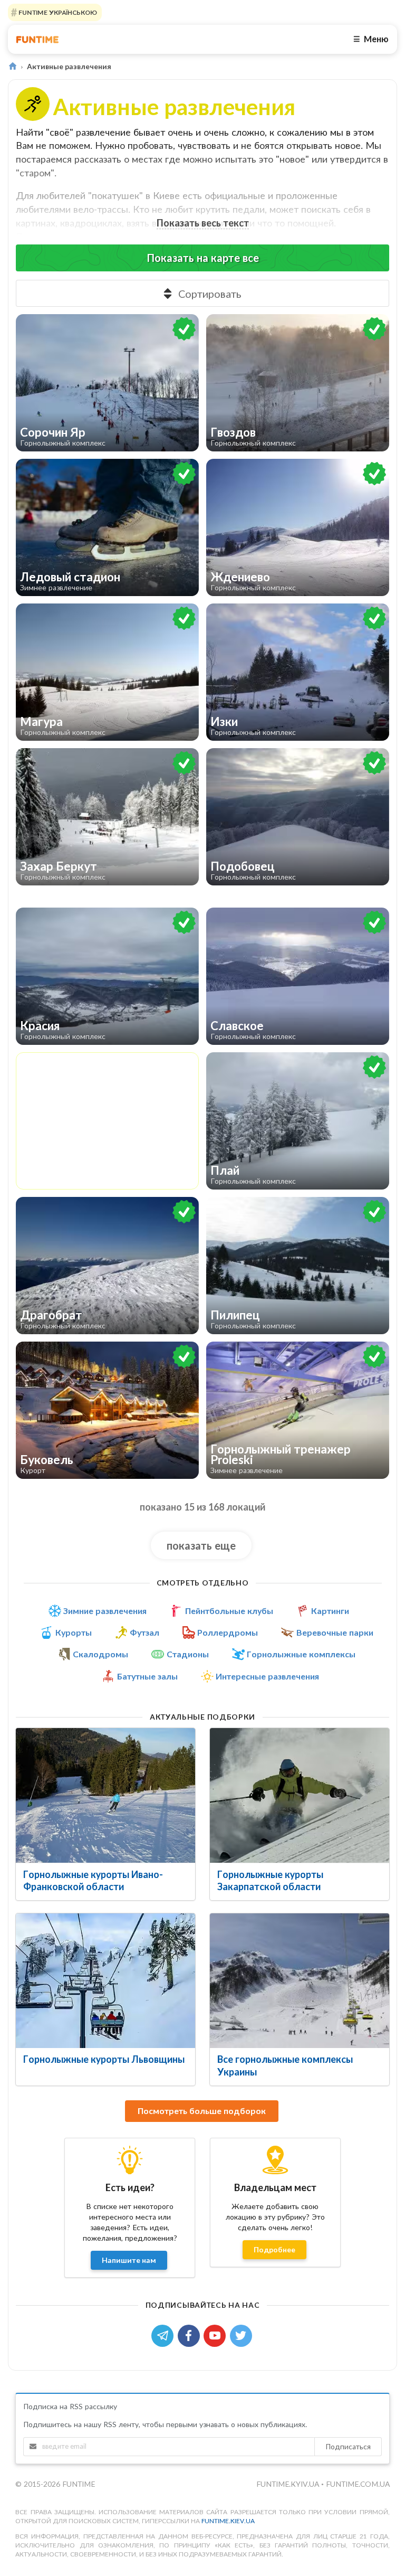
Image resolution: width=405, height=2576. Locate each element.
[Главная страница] (12, 66)
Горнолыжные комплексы (301, 1654)
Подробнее (274, 2249)
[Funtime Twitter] (242, 2334)
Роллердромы (228, 1633)
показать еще (201, 1545)
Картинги (330, 1611)
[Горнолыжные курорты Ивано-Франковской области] (105, 1795)
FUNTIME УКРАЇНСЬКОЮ (57, 12)
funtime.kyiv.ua (289, 2484)
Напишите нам (129, 2260)
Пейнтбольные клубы (229, 1611)
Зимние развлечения (105, 1611)
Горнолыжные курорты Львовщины (104, 2059)
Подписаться (348, 2446)
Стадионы (188, 1654)
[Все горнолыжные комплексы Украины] (300, 1981)
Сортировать (210, 294)
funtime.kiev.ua (228, 2521)
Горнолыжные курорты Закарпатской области (270, 1880)
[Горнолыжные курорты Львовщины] (105, 1981)
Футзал (144, 1633)
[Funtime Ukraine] (37, 39)
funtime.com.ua (358, 2484)
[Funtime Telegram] (165, 2334)
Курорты (74, 1633)
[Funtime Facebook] (191, 2334)
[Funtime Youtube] (217, 2334)
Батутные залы (147, 1676)
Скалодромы (100, 1654)
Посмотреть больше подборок (202, 2111)
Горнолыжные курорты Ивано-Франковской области (93, 1880)
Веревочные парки (335, 1633)
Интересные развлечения (267, 1676)
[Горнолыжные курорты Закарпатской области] (300, 1795)
